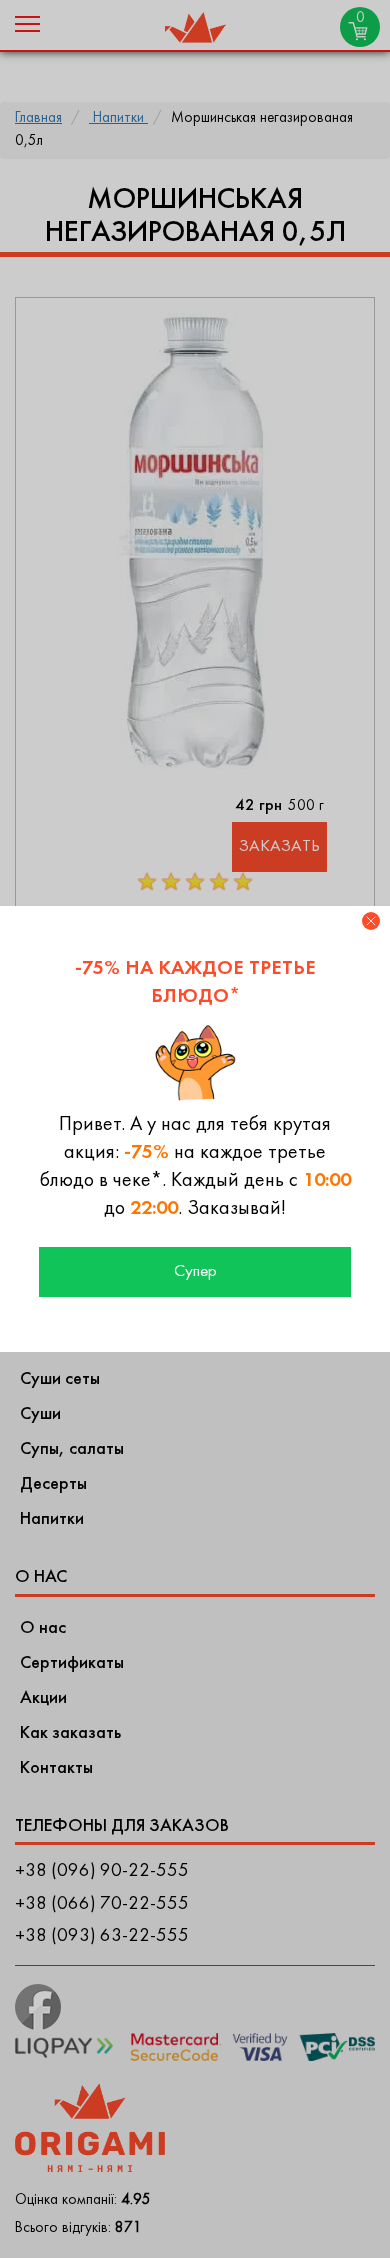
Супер (195, 1272)
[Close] (371, 921)
